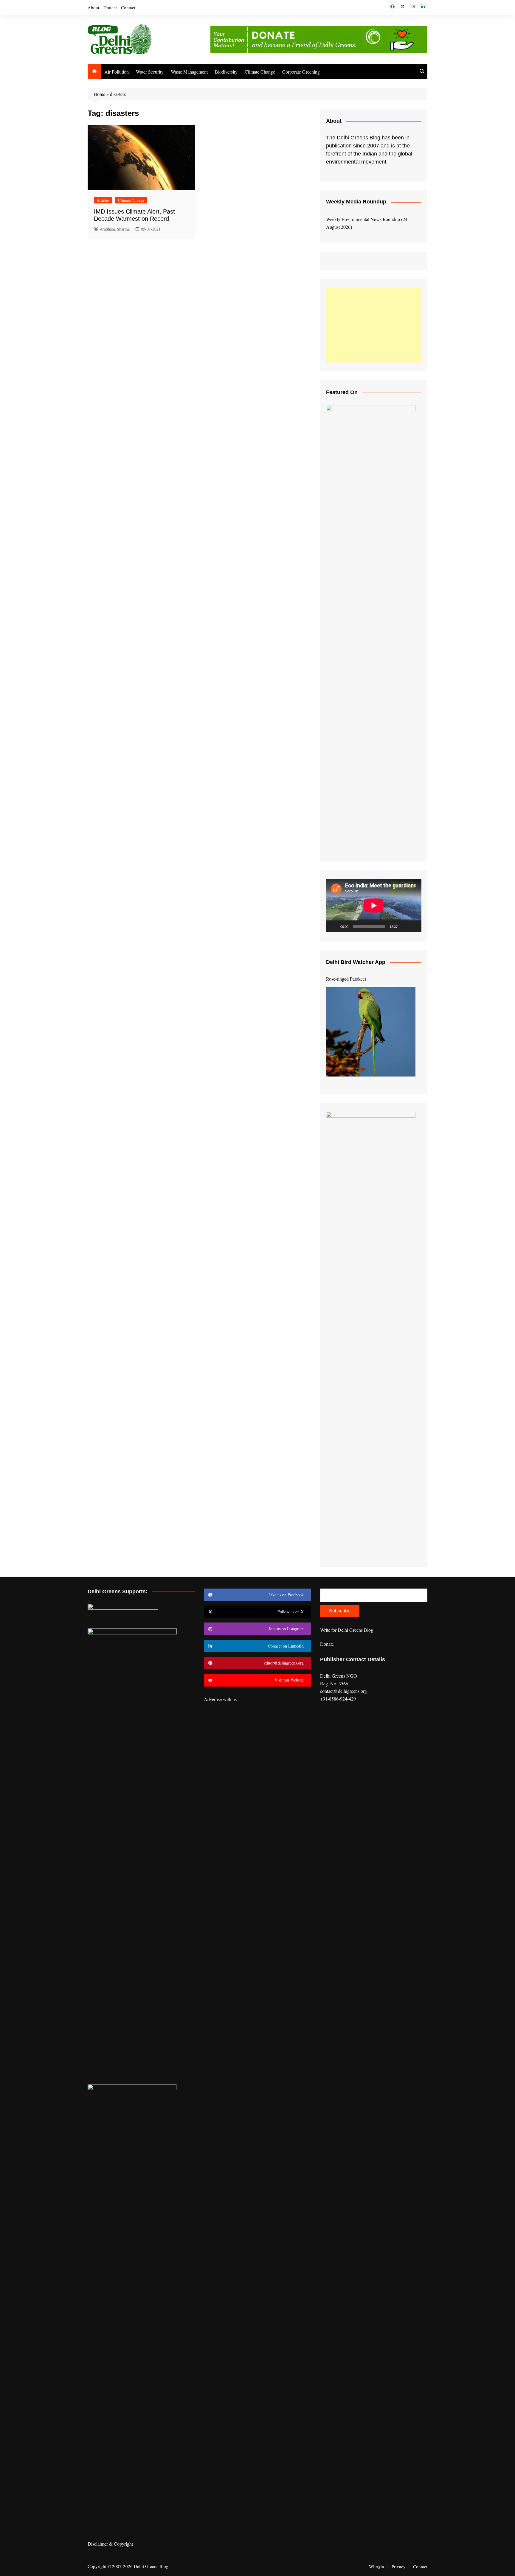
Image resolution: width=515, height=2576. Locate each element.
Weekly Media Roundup (356, 202)
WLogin (377, 2566)
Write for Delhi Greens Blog (347, 1630)
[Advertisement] (374, 325)
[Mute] (404, 926)
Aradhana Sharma (115, 229)
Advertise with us (220, 1699)
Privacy (399, 2566)
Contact (128, 7)
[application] (374, 906)
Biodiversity (226, 72)
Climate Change (260, 72)
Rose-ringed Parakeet (346, 979)
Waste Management (189, 72)
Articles (103, 200)
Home (99, 94)
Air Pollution (117, 72)
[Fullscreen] (414, 926)
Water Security (150, 72)
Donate (110, 7)
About (93, 7)
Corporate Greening (301, 72)
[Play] (334, 926)
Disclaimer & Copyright (110, 2544)
